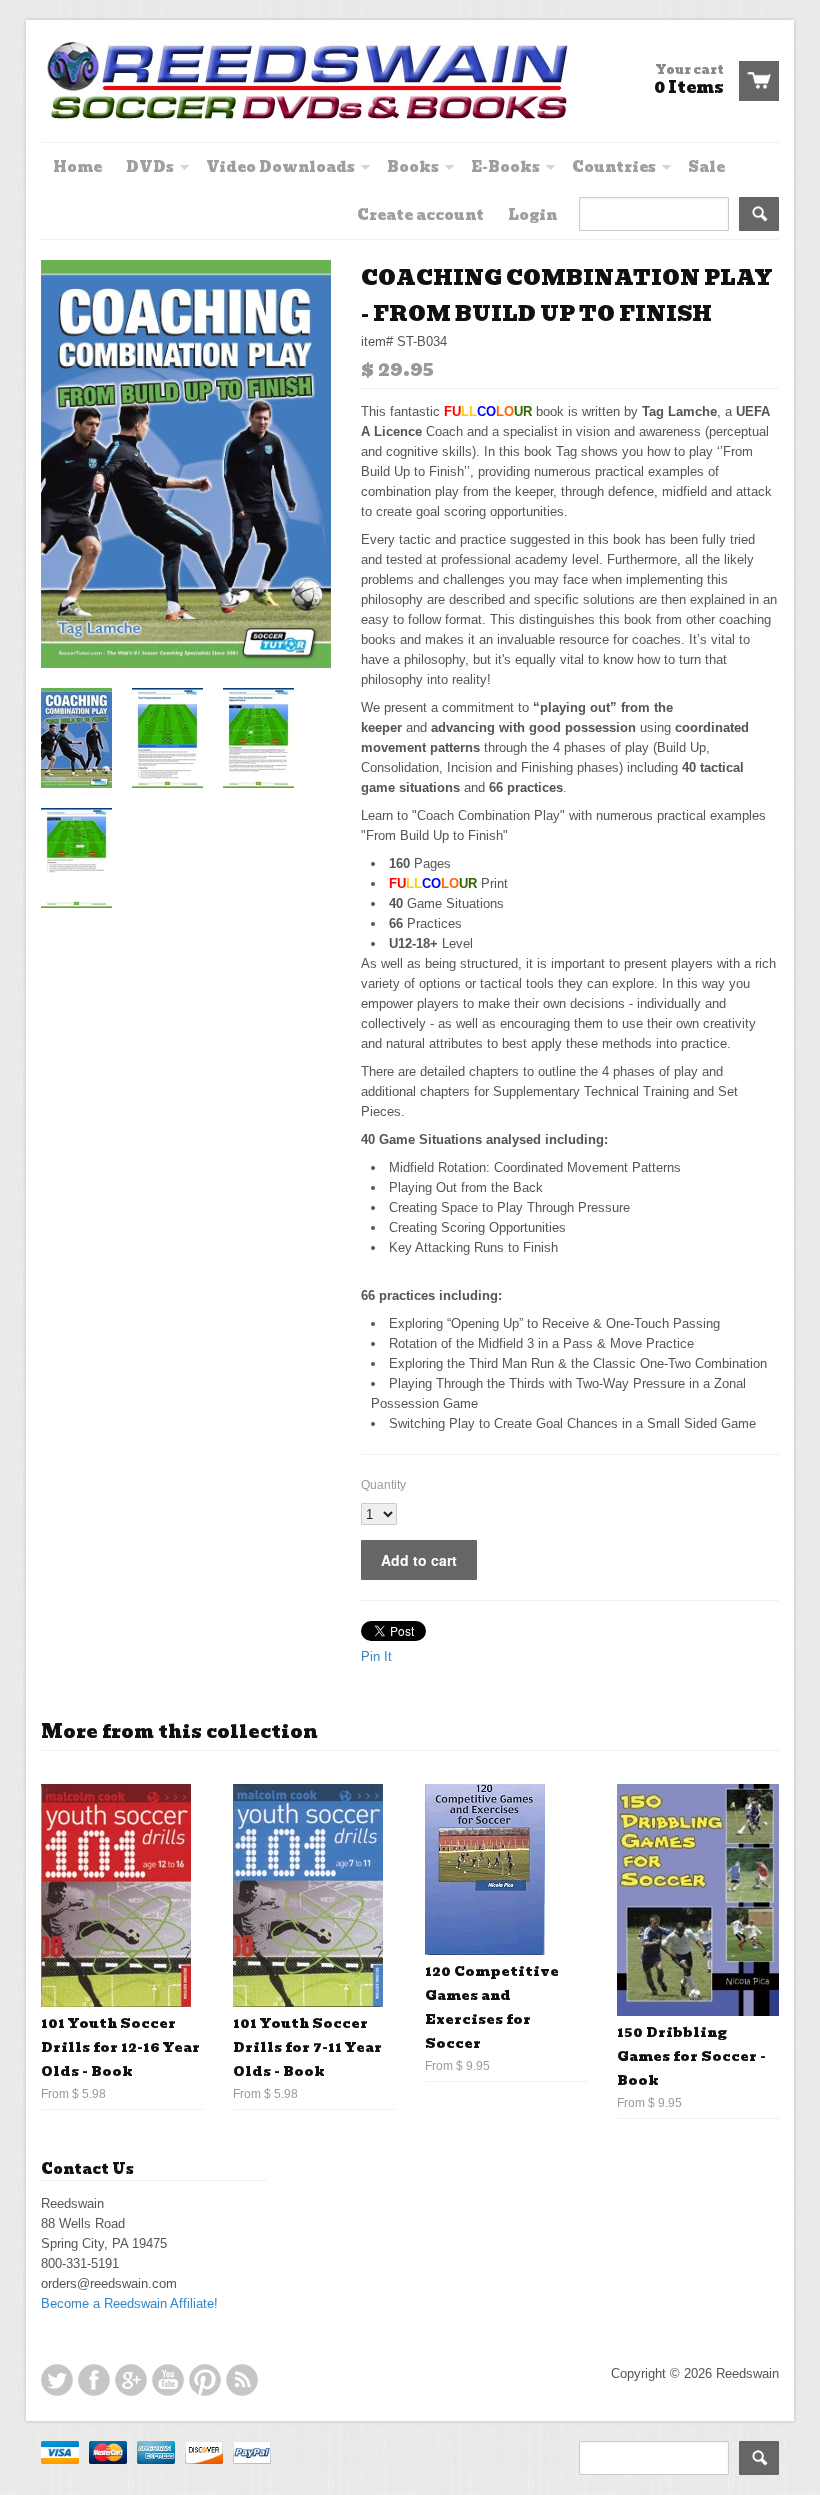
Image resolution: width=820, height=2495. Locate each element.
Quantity (383, 1485)
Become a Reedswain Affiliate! (129, 2303)
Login (532, 215)
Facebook (94, 2380)
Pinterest (205, 2380)
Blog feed (242, 2380)
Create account (420, 215)
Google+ (131, 2380)
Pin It (376, 1656)
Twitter (57, 2380)
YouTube (168, 2380)
